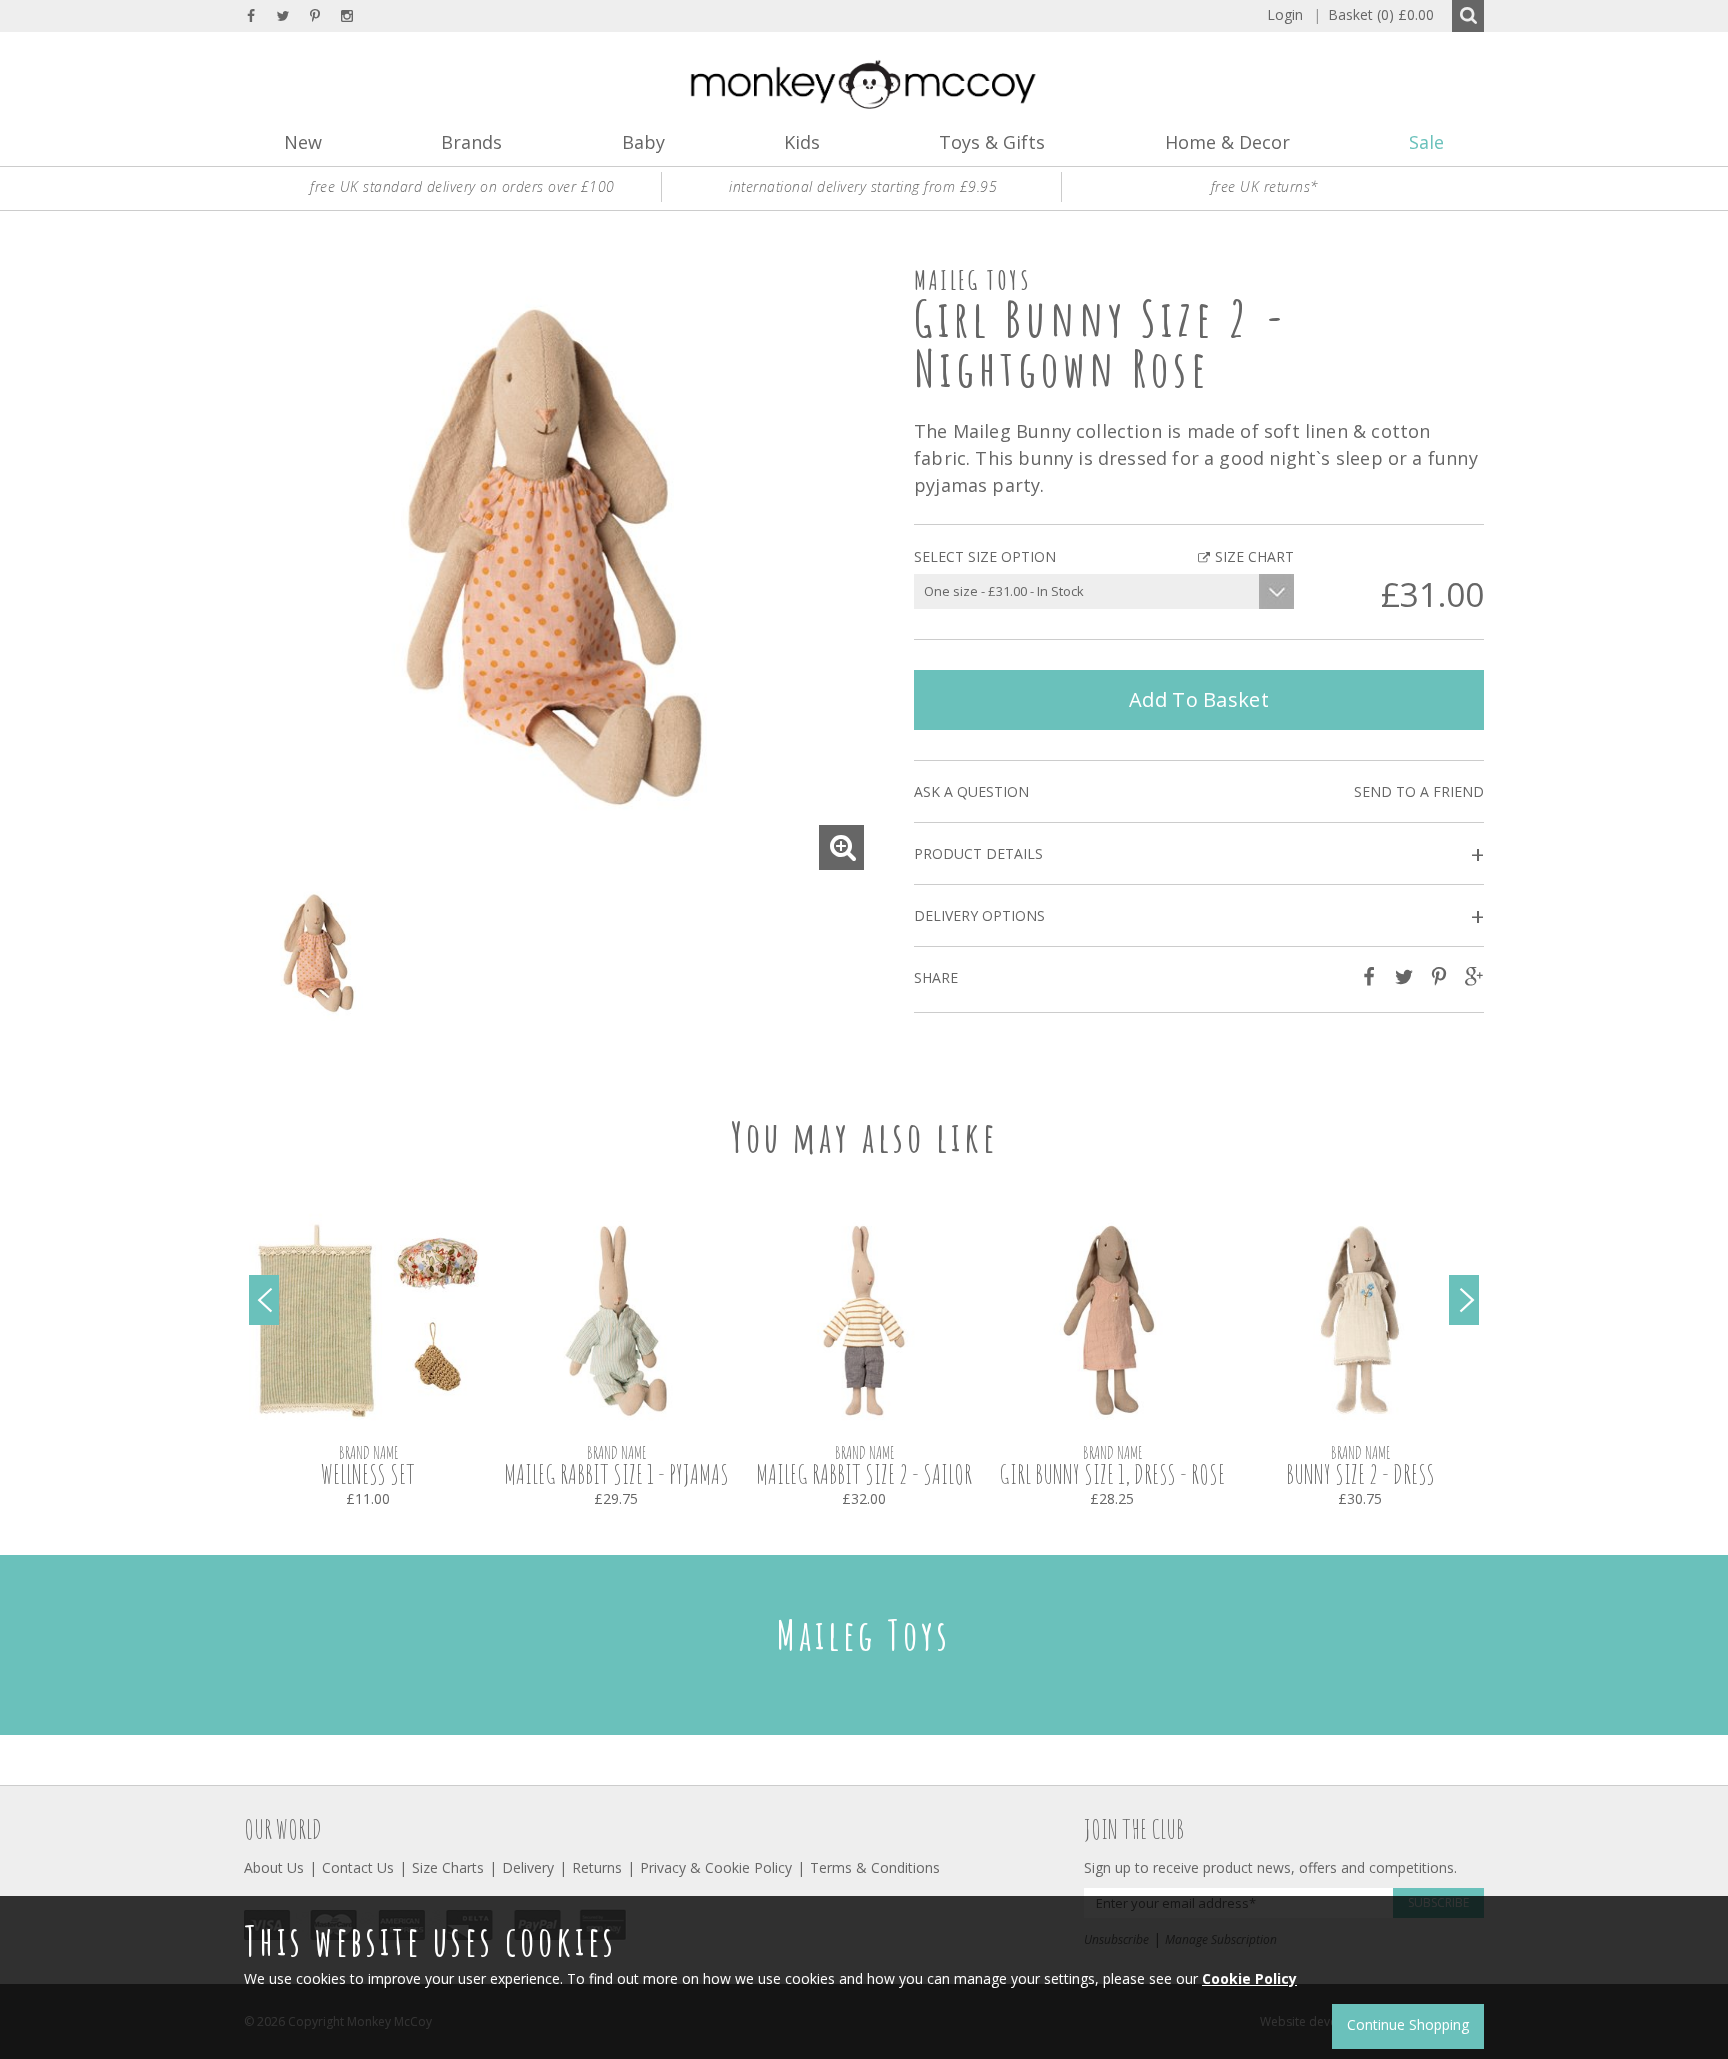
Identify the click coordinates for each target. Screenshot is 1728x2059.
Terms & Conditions (875, 1867)
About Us (274, 1867)
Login (1285, 14)
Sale (1426, 142)
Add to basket (1199, 699)
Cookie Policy (1249, 1978)
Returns (597, 1867)
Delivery (528, 1867)
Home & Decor (1227, 142)
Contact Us (358, 1867)
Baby (643, 142)
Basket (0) (1373, 14)
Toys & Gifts (992, 142)
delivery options (1199, 916)
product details (1199, 854)
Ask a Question (971, 791)
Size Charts (448, 1867)
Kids (802, 142)
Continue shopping (1408, 2024)
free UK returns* (1265, 186)
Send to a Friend (1419, 791)
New (303, 142)
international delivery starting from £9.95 (863, 186)
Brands (471, 142)
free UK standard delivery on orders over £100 (462, 186)
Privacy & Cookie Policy (716, 1867)
